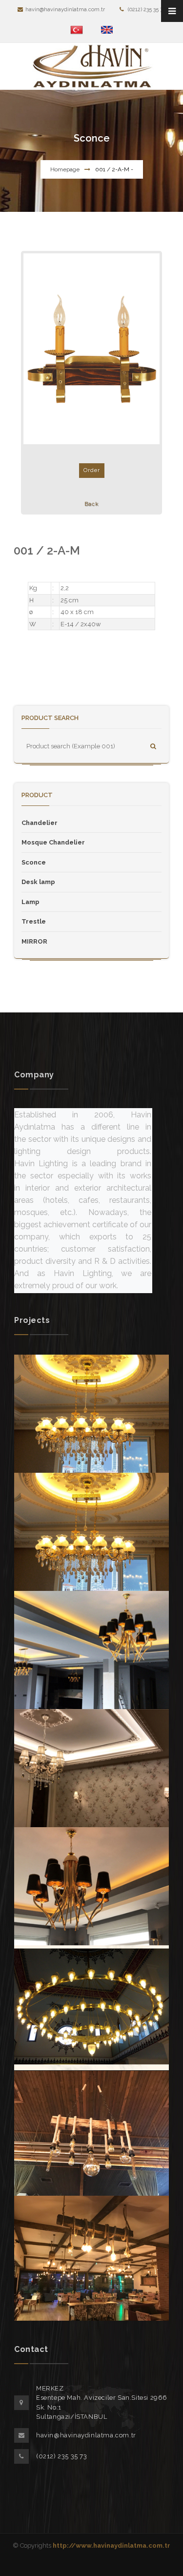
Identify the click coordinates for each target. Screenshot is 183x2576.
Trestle (34, 921)
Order (92, 470)
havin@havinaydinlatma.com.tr (65, 10)
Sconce (34, 862)
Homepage (65, 169)
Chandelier (40, 823)
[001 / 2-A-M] (91, 349)
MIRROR (34, 941)
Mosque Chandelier (53, 842)
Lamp (30, 902)
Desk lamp (38, 882)
